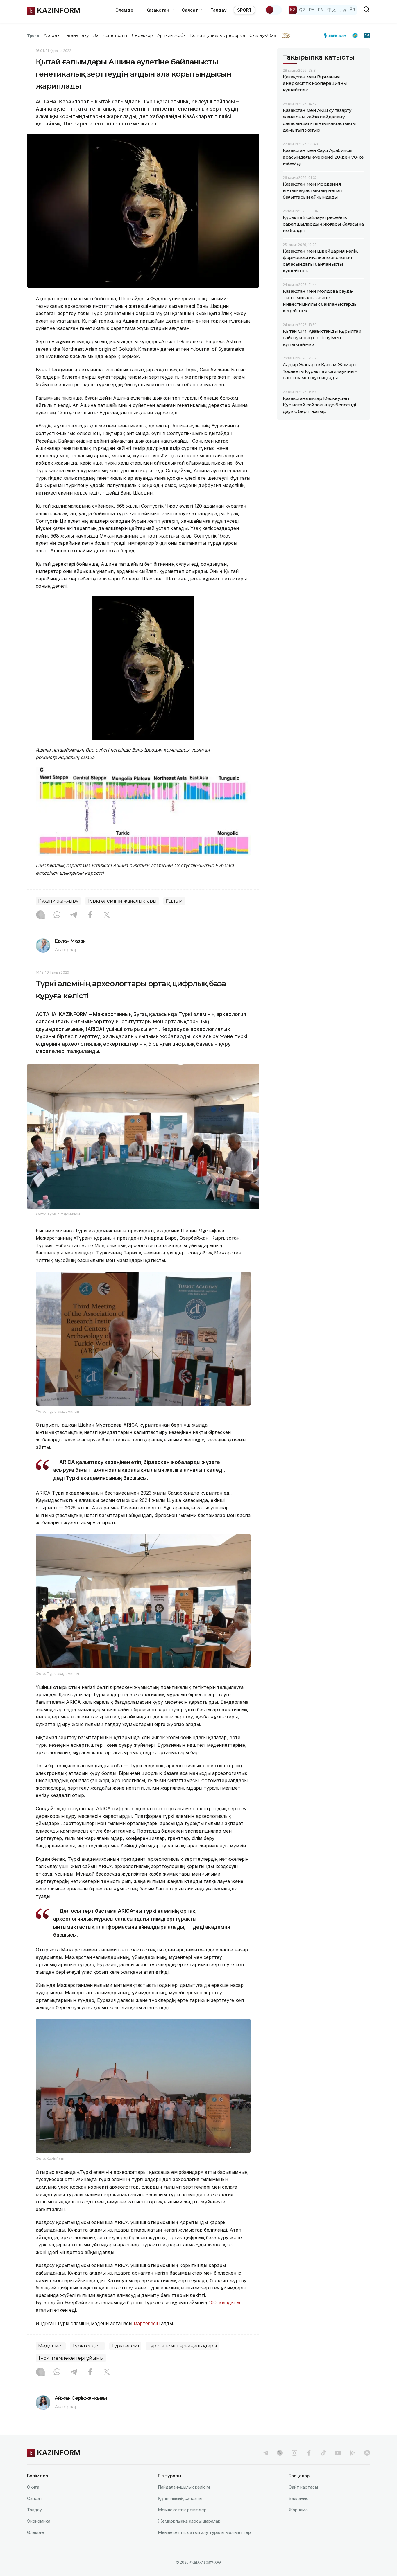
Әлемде (35, 2532)
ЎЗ (352, 10)
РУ (312, 10)
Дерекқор (142, 35)
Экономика (39, 2521)
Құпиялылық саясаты (180, 2498)
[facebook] (309, 2453)
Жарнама (298, 2510)
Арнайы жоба (171, 35)
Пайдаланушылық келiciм (184, 2487)
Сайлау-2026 (263, 35)
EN (321, 10)
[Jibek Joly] (337, 35)
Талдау (219, 10)
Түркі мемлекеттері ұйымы (71, 2358)
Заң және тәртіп (110, 35)
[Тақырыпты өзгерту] (273, 10)
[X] (107, 915)
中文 (332, 10)
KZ (293, 10)
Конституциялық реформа (218, 35)
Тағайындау (77, 35)
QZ (302, 10)
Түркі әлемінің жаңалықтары (122, 901)
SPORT (244, 10)
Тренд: (34, 35)
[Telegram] (74, 915)
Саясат (35, 2498)
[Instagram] (40, 915)
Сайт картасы (303, 2487)
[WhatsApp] (57, 915)
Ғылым (174, 901)
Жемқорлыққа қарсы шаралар (189, 2521)
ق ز (343, 10)
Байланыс (299, 2498)
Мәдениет (51, 2346)
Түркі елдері (87, 2346)
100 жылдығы (224, 2302)
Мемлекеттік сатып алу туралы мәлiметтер (204, 2532)
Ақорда (51, 35)
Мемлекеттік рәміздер (182, 2510)
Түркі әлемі (125, 2346)
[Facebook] (90, 915)
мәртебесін (147, 2323)
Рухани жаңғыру (58, 901)
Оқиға (33, 2487)
